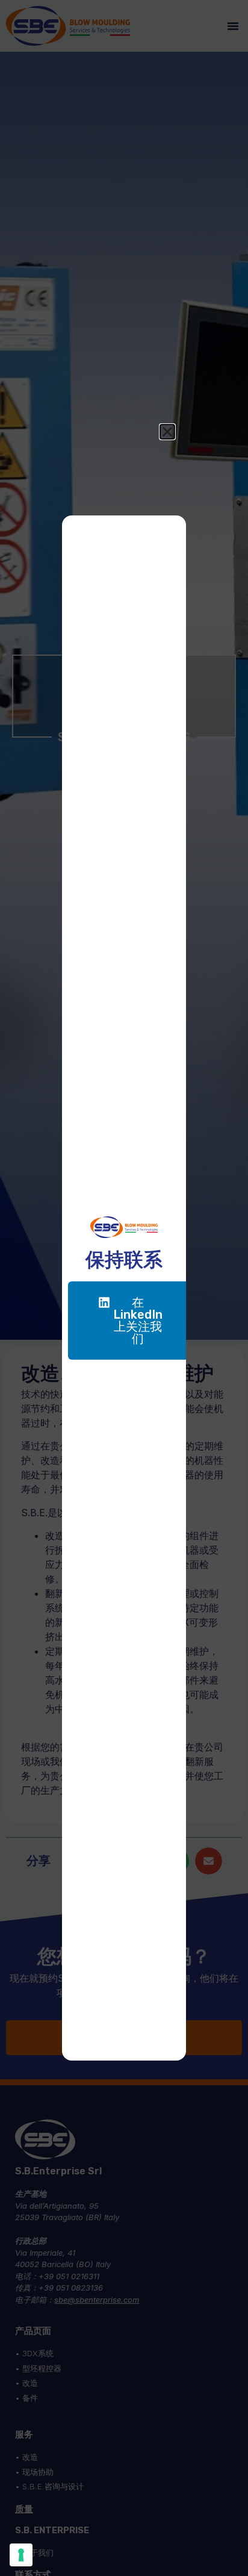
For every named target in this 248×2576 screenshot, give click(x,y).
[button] (167, 432)
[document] (124, 1288)
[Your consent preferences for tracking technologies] (21, 2555)
